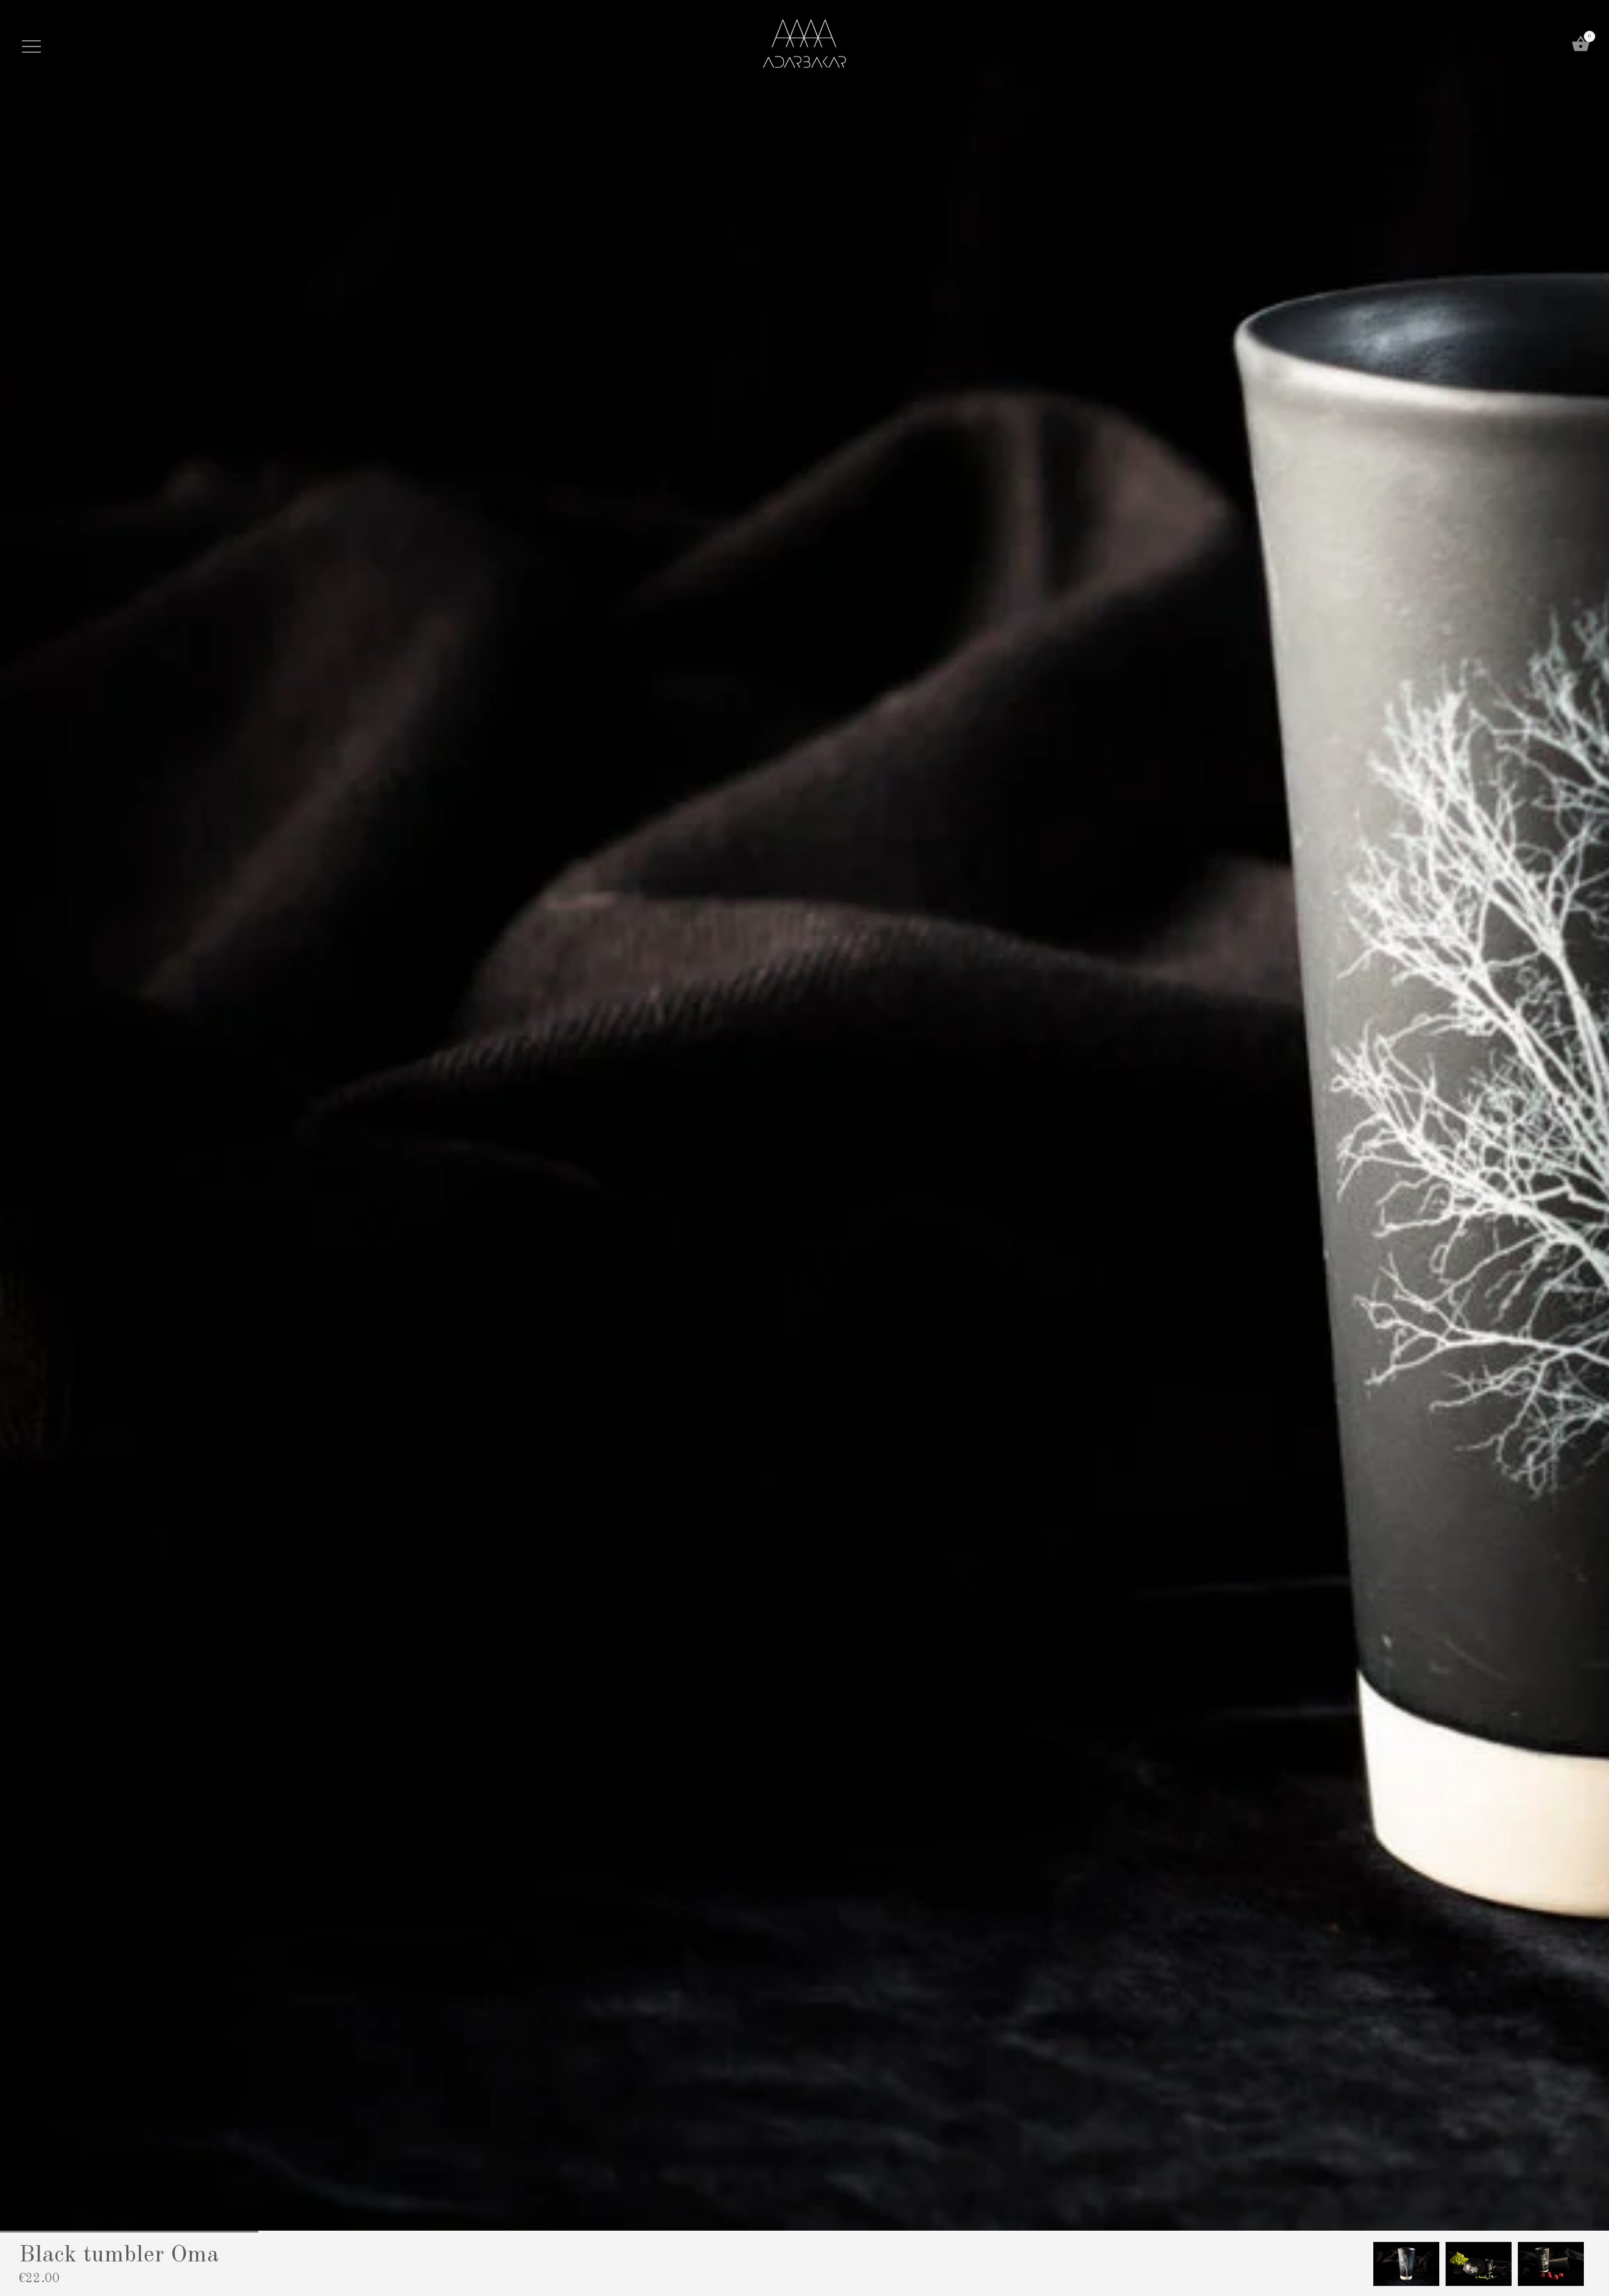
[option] (1406, 2264)
